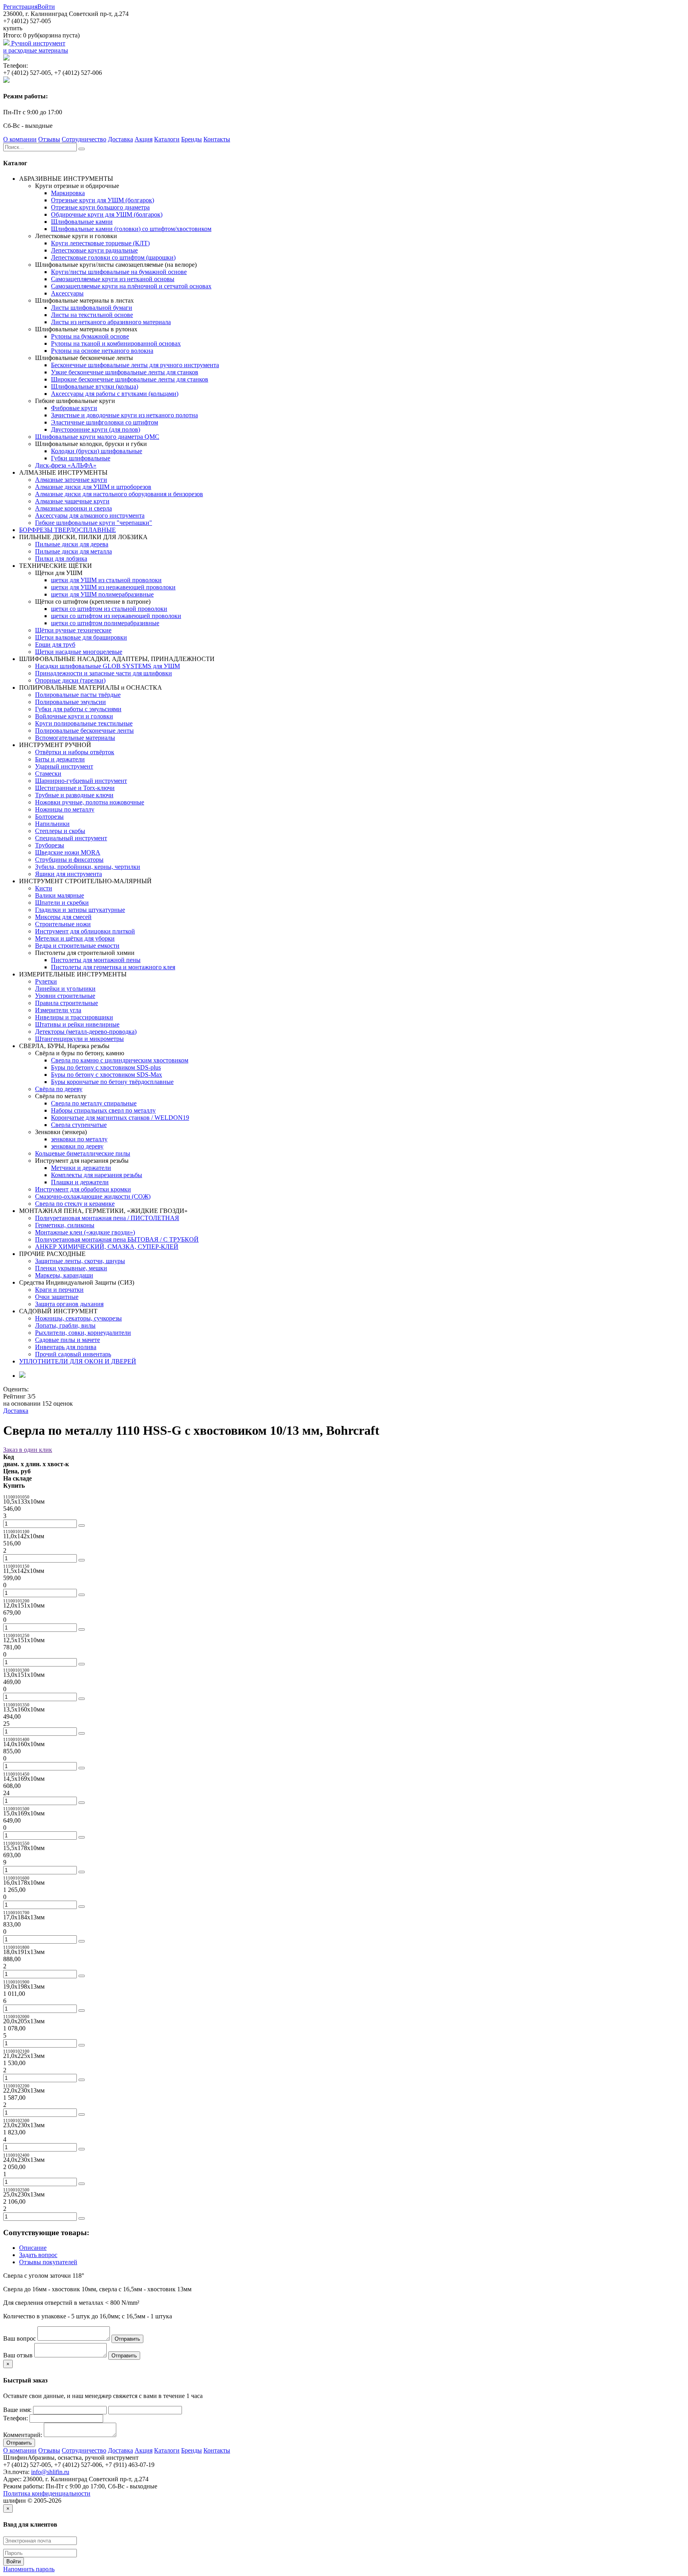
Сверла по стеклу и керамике (75, 1204)
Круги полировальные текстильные (84, 723)
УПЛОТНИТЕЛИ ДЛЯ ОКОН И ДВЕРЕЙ (78, 1361)
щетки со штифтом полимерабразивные (105, 623)
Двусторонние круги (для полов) (96, 429)
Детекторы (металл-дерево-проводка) (86, 1032)
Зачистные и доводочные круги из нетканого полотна (124, 415)
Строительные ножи (63, 924)
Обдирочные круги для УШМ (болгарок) (107, 214)
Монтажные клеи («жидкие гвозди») (85, 1232)
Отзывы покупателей (48, 2262)
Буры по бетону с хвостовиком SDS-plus (106, 1067)
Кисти (44, 888)
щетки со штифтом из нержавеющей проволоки (116, 616)
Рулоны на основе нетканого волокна (102, 351)
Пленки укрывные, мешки (71, 1268)
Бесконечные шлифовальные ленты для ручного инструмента (135, 365)
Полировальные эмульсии (70, 702)
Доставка (120, 139)
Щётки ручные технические (73, 630)
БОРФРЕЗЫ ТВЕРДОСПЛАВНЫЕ (67, 530)
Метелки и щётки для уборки (75, 938)
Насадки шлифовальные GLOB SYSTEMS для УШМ (107, 666)
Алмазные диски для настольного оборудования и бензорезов (119, 494)
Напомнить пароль (29, 2569)
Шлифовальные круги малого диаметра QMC (97, 437)
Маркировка (68, 193)
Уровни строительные (65, 996)
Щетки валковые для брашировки (81, 637)
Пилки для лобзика (61, 558)
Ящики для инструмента (68, 874)
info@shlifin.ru (50, 2472)
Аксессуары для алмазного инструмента (90, 515)
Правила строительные (66, 1003)
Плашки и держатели (80, 1182)
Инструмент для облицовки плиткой (85, 931)
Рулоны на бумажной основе (90, 336)
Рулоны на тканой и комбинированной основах (116, 343)
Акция (144, 139)
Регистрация (20, 7)
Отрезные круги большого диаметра (100, 207)
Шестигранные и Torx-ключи (75, 788)
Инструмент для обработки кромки (83, 1189)
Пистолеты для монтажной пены (96, 960)
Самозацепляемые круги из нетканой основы (113, 279)
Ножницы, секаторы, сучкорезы (78, 1318)
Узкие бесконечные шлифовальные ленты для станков (125, 372)
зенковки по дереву (77, 1146)
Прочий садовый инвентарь (73, 1354)
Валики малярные (60, 895)
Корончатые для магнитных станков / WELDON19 (120, 1118)
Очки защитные (57, 1297)
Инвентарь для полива (66, 1347)
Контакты (217, 139)
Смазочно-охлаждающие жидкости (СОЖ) (93, 1196)
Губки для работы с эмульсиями (78, 709)
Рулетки (46, 981)
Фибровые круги (74, 408)
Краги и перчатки (59, 1290)
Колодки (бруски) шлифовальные (97, 451)
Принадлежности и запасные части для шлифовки (104, 673)
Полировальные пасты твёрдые (78, 695)
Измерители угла (58, 1010)
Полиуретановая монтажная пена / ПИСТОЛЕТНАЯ (107, 1218)
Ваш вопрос (20, 2338)
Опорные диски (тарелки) (70, 680)
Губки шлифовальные (81, 458)
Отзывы (49, 139)
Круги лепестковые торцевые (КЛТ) (100, 243)
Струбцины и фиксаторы (69, 860)
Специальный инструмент (71, 838)
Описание (33, 2248)
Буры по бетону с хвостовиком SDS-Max (107, 1075)
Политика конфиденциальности (47, 2493)
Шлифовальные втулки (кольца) (95, 386)
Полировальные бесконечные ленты (84, 731)
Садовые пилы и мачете (67, 1340)
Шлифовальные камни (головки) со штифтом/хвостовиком (131, 229)
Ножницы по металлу (65, 809)
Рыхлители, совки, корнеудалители (83, 1333)
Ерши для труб (55, 644)
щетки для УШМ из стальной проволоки (106, 580)
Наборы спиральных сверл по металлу (103, 1110)
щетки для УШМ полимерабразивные (102, 594)
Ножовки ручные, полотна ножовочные (90, 802)
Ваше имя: (17, 2410)
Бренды (192, 139)
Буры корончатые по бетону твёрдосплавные (112, 1082)
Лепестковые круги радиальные (94, 250)
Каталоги (167, 139)
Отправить (127, 2339)
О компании (20, 139)
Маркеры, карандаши (64, 1275)
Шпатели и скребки (62, 903)
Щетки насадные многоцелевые (79, 652)
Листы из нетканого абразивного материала (111, 322)
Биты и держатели (60, 759)
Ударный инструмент (64, 766)
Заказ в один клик (28, 1450)
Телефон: (16, 2418)
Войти (46, 7)
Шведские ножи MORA (68, 852)
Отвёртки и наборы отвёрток (75, 752)
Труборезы (50, 845)
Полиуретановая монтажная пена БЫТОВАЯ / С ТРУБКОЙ (117, 1239)
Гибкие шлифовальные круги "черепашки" (94, 523)
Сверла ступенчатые (79, 1125)
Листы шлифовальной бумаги (92, 308)
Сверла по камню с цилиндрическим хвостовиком (120, 1060)
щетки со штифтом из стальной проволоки (109, 609)
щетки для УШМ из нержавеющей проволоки (113, 587)
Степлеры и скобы (60, 831)
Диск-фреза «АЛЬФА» (66, 465)
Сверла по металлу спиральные (94, 1103)
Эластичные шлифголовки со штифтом (105, 422)
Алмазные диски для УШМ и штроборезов (93, 487)
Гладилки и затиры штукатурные (80, 910)
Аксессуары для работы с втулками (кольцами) (115, 394)
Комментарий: (23, 2435)
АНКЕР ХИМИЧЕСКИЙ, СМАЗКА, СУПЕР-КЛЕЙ (107, 1247)
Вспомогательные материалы (75, 738)
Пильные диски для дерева (72, 544)
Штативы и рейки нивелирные (77, 1024)
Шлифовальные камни (82, 222)
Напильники (52, 824)
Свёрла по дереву (59, 1089)
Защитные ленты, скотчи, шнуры (80, 1261)
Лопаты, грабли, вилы (65, 1325)
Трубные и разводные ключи (74, 795)
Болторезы (49, 817)
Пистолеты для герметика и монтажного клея (113, 967)
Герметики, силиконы (65, 1225)
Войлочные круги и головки (74, 716)
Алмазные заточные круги (71, 480)
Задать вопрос (38, 2255)
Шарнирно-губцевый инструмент (81, 781)
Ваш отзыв (18, 2355)
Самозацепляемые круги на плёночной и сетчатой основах (131, 286)
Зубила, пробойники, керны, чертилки (88, 867)
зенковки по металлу (79, 1139)
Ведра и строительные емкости (77, 946)
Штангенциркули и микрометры (79, 1039)
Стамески (48, 774)
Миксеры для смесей (63, 917)
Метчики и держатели (81, 1168)
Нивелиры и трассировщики (74, 1017)
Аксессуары (67, 293)
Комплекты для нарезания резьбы (97, 1175)
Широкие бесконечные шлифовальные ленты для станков (130, 379)
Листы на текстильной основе (92, 315)
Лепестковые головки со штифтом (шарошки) (113, 257)
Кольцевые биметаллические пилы (83, 1153)
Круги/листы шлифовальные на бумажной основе (119, 272)
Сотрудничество (84, 139)
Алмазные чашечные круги (72, 501)
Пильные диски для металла (73, 551)
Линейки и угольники (65, 989)
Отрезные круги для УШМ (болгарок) (103, 200)
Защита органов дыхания (69, 1304)
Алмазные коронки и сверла (73, 508)
